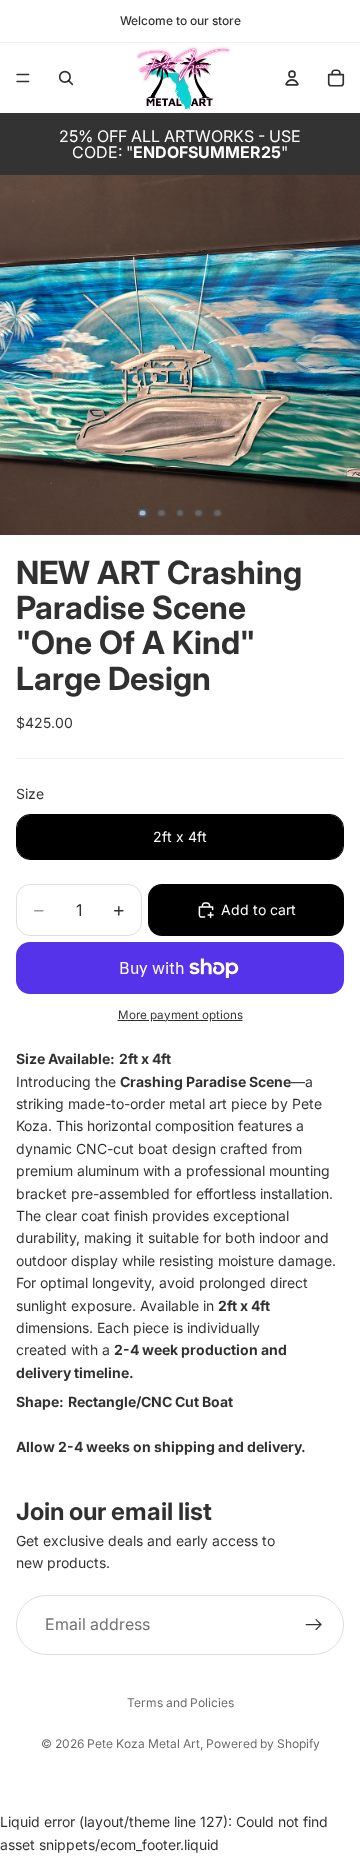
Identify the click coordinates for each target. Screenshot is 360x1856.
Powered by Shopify (263, 1743)
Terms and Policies (180, 1702)
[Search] (66, 78)
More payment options (180, 1015)
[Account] (292, 78)
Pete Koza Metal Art (143, 1743)
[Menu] (23, 78)
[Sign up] (314, 1624)
